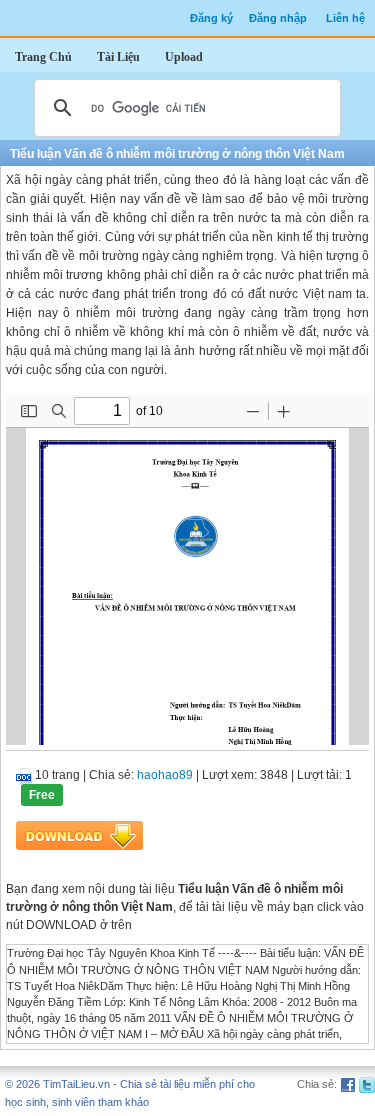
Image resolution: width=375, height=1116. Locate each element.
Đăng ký (211, 18)
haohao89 (165, 775)
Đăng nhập (278, 18)
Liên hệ (345, 18)
